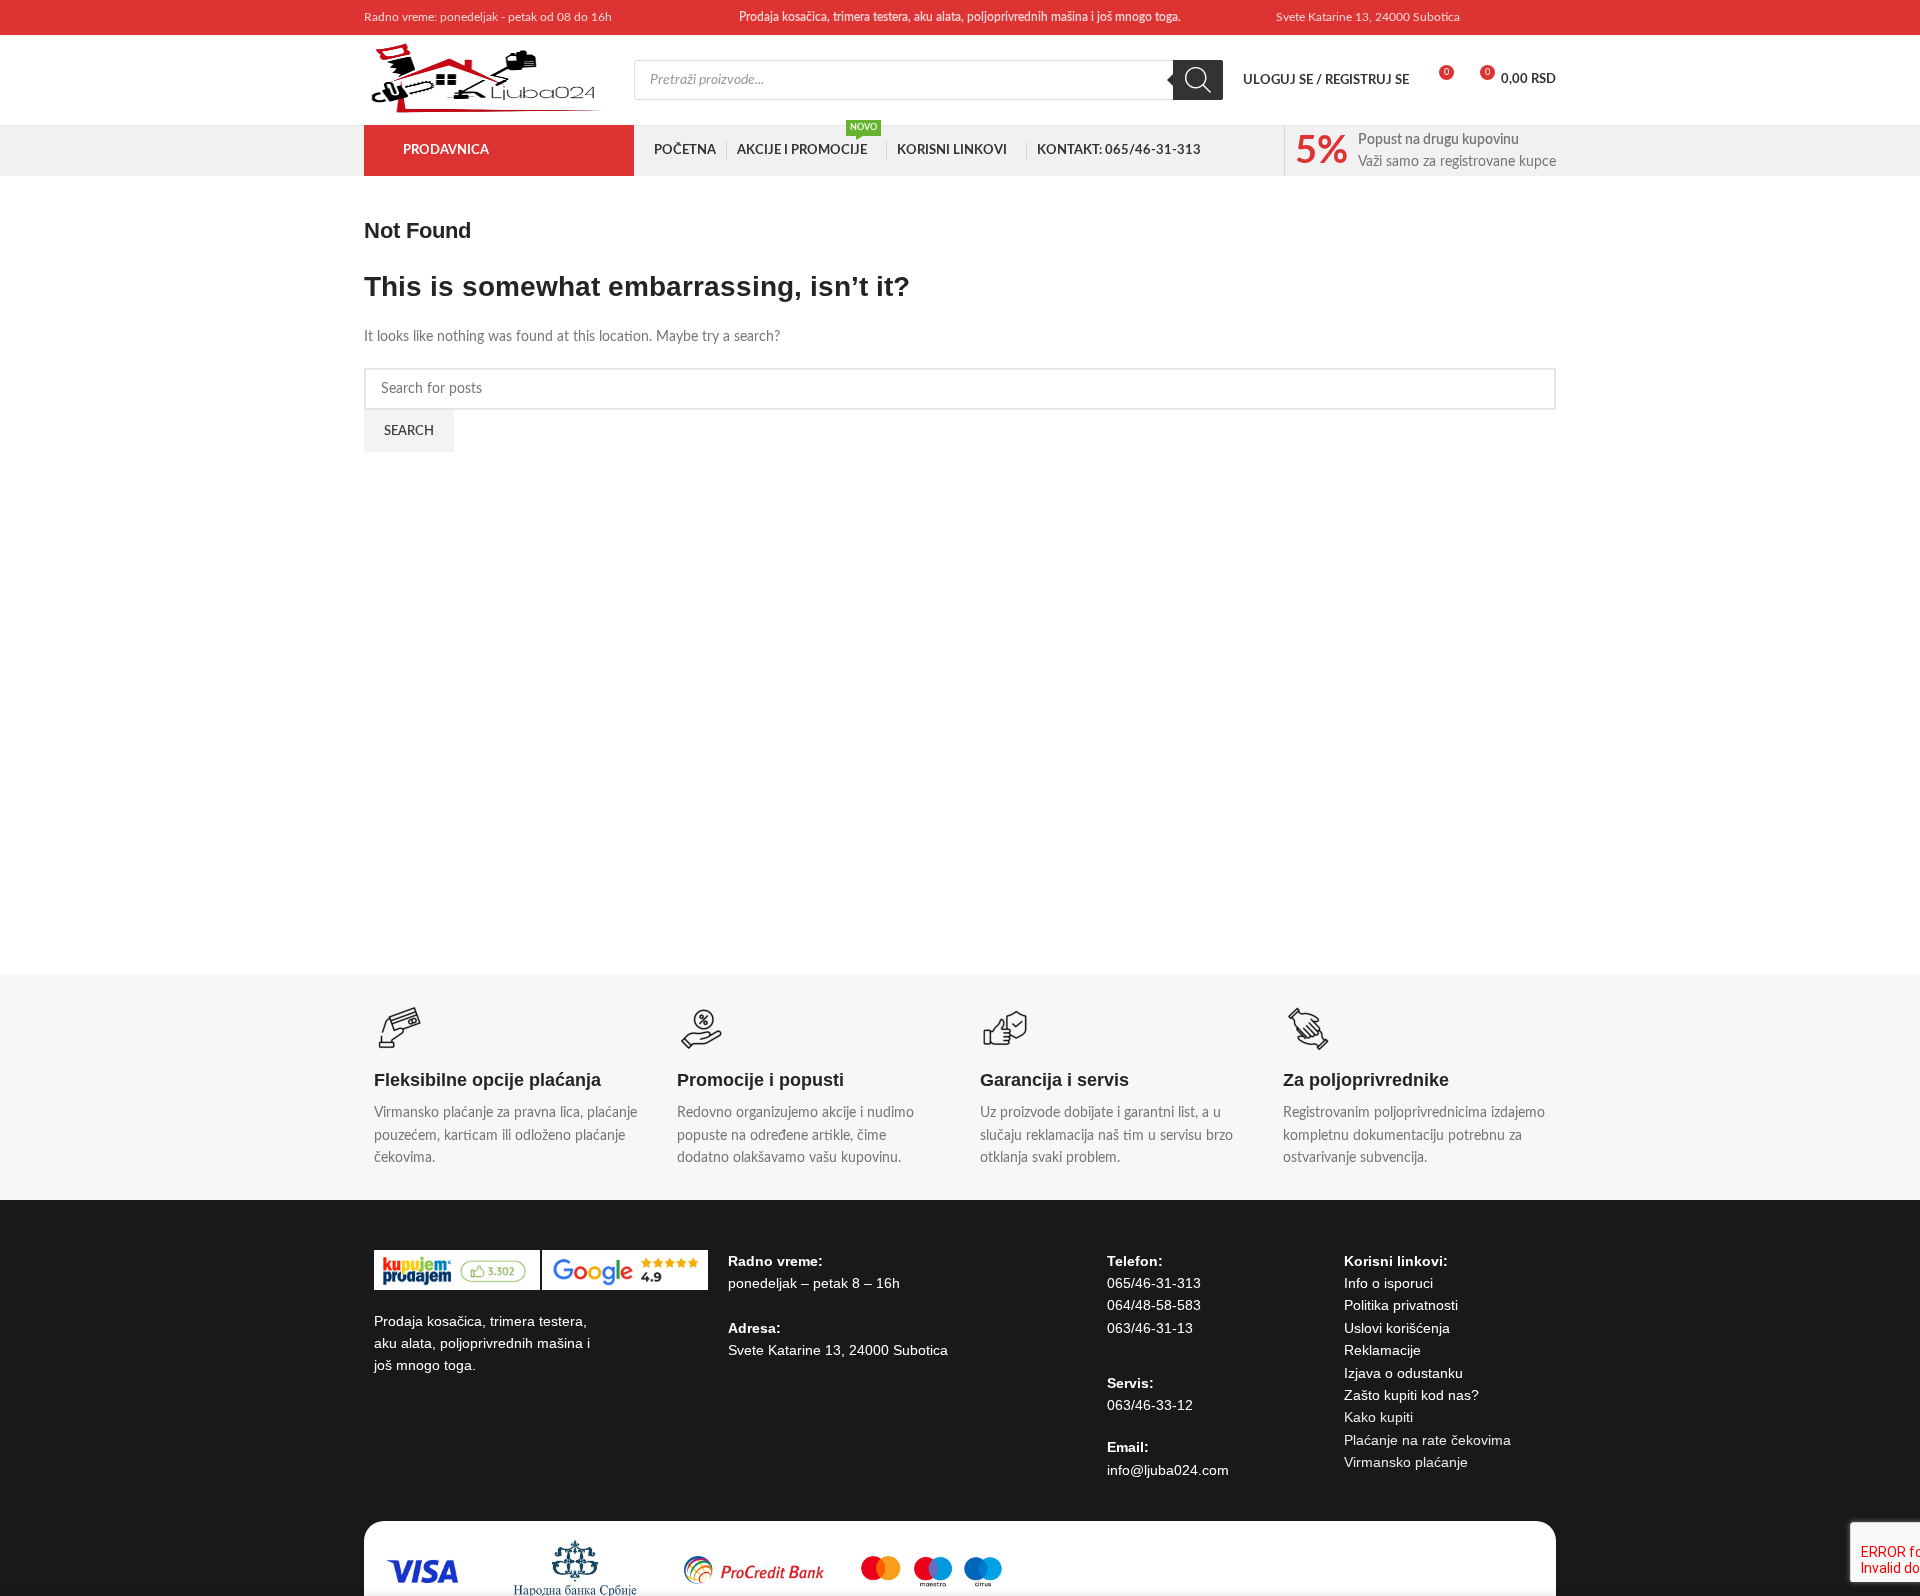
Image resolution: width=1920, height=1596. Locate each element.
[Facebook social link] (1492, 17)
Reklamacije (1382, 1350)
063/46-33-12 (1150, 1405)
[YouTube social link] (1517, 17)
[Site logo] (489, 80)
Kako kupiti (1378, 1417)
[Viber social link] (1543, 17)
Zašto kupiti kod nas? (1411, 1395)
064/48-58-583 (1154, 1305)
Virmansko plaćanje (1406, 1462)
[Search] (1198, 80)
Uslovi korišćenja (1397, 1328)
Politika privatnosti (1401, 1305)
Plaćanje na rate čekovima (1427, 1440)
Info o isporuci (1388, 1283)
